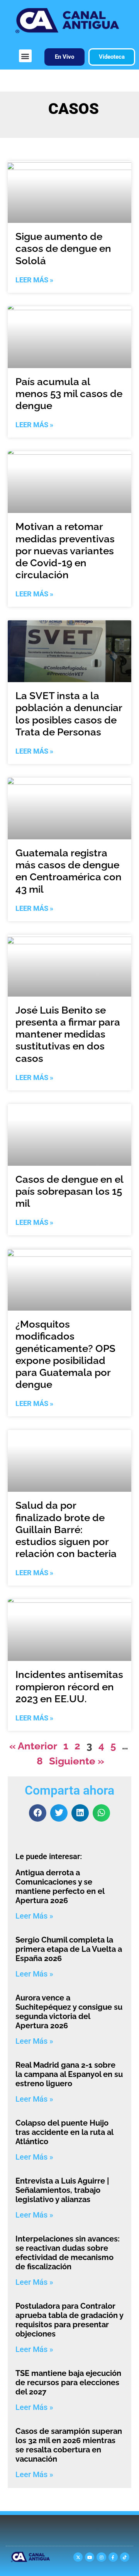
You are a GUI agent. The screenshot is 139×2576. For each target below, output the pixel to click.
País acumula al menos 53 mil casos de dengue (69, 394)
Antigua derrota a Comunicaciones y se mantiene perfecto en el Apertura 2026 (60, 1887)
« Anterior (33, 1746)
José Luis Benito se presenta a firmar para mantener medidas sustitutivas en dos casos (68, 1034)
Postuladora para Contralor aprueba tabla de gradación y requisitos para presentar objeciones (69, 2320)
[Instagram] (101, 2557)
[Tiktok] (125, 2557)
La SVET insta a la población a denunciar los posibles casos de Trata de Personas (69, 714)
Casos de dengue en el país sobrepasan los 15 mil (69, 1191)
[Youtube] (90, 2557)
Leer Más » (34, 280)
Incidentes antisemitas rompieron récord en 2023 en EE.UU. (69, 1686)
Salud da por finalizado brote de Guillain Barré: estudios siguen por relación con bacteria (66, 1529)
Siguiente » (77, 1761)
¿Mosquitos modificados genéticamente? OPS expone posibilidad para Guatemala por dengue (65, 1354)
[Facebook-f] (113, 2557)
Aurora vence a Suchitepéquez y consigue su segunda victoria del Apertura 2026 (69, 2012)
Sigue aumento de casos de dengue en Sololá (63, 248)
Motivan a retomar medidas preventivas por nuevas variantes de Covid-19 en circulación (65, 551)
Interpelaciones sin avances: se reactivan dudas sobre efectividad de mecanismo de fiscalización (68, 2253)
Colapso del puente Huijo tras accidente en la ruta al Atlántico (64, 2132)
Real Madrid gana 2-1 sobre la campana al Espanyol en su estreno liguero (69, 2074)
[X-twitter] (78, 2557)
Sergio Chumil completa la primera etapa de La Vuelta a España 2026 (69, 1949)
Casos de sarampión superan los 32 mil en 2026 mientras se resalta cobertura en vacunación (69, 2445)
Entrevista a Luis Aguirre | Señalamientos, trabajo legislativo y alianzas (62, 2190)
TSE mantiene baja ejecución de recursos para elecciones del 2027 (68, 2382)
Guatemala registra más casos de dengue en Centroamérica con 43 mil (69, 871)
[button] (25, 56)
